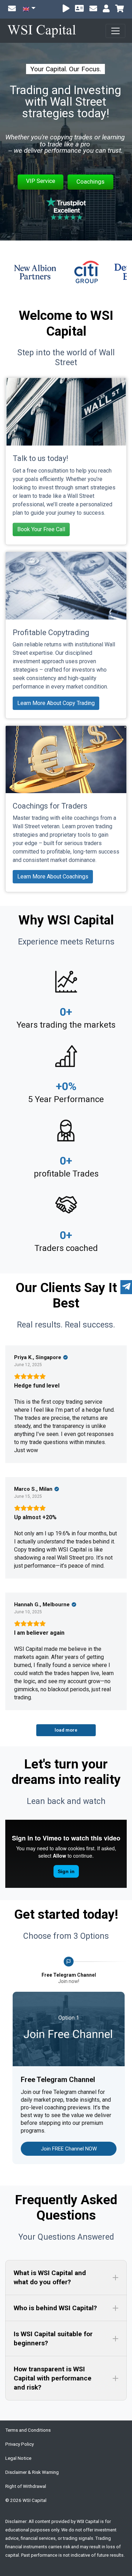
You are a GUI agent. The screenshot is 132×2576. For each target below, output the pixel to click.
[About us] (79, 9)
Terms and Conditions (28, 2430)
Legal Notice (18, 2458)
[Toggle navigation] (115, 31)
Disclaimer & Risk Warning (32, 2472)
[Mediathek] (66, 9)
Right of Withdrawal (26, 2486)
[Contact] (93, 9)
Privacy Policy (20, 2444)
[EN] (29, 9)
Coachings (90, 182)
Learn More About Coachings (53, 877)
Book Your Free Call (41, 529)
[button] (66, 2278)
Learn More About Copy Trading (56, 703)
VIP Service (41, 181)
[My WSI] (106, 9)
